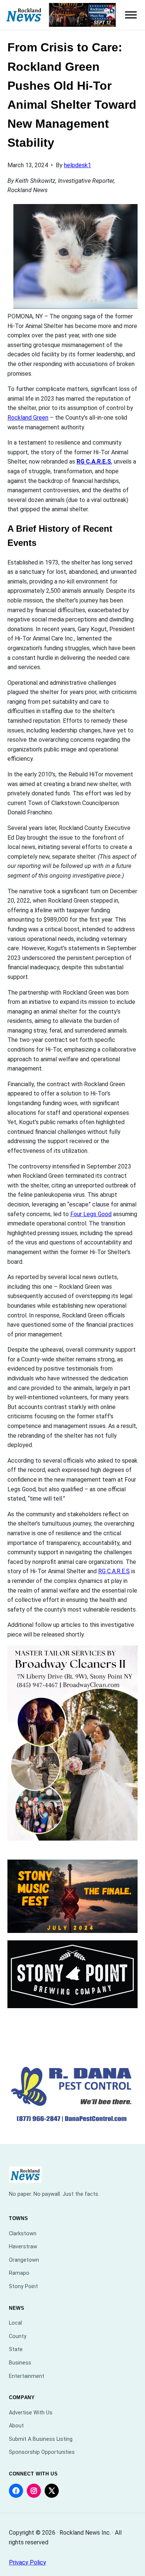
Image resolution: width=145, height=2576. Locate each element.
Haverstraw (23, 2247)
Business (20, 2363)
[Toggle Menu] (131, 15)
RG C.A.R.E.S (94, 462)
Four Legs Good (91, 1214)
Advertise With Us (31, 2413)
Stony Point (23, 2286)
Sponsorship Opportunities (42, 2452)
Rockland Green (28, 418)
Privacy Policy (28, 2562)
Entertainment (27, 2376)
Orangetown (24, 2260)
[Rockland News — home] (24, 15)
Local (15, 2323)
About (16, 2426)
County (18, 2336)
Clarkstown (23, 2234)
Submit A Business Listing (41, 2439)
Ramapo (19, 2273)
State (16, 2349)
